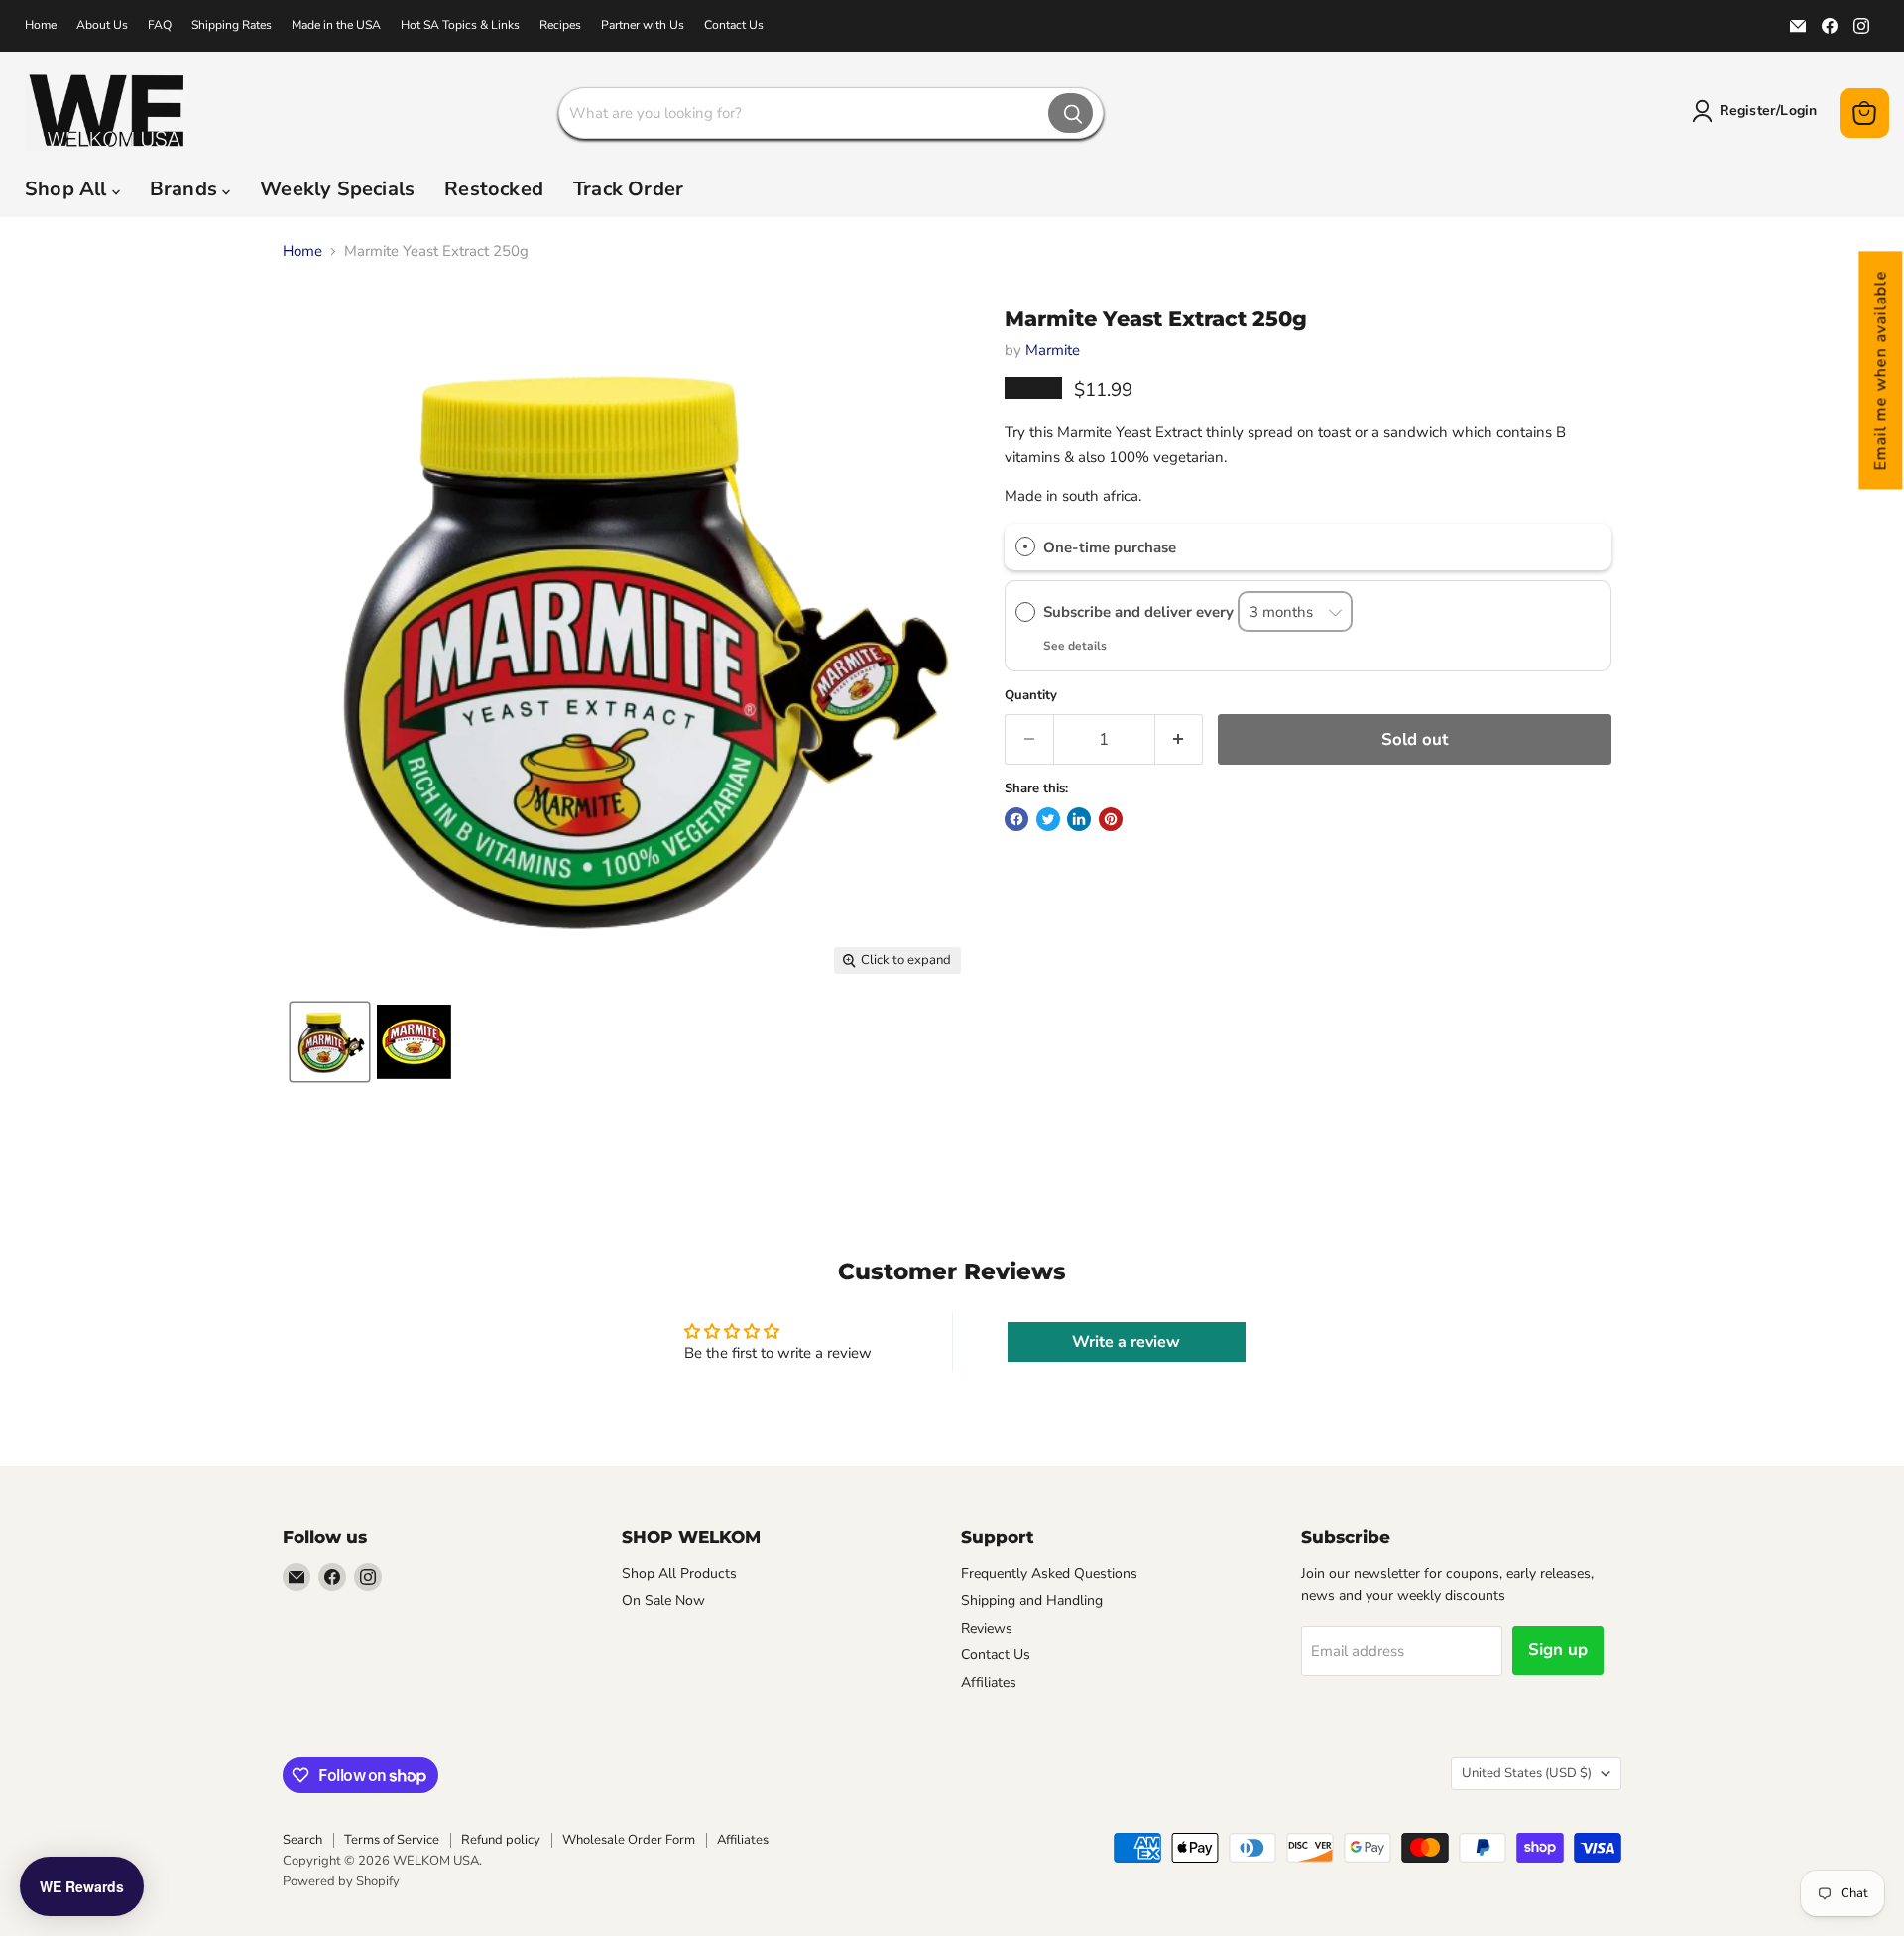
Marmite (1053, 350)
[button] (1880, 370)
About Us (102, 25)
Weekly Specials (337, 189)
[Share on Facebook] (1016, 819)
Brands (186, 189)
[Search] (1071, 113)
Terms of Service (392, 1840)
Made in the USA (336, 25)
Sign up (1558, 1650)
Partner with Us (643, 25)
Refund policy (501, 1840)
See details (1075, 646)
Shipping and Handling (1032, 1600)
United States (1527, 1773)
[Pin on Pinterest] (1111, 819)
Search (302, 1840)
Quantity (1031, 696)
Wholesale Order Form (629, 1840)
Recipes (560, 25)
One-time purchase (1110, 547)
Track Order (628, 189)
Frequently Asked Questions (1049, 1573)
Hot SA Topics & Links (460, 25)
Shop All (68, 189)
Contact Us (734, 25)
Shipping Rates (232, 25)
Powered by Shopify (341, 1881)
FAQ (160, 25)
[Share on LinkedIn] (1079, 819)
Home (41, 25)
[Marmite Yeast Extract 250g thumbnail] (330, 1042)
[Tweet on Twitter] (1048, 819)
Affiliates (989, 1683)
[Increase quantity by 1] (1180, 739)
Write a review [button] (1126, 1342)
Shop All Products (679, 1573)
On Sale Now (663, 1600)
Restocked (494, 189)
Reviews (987, 1628)
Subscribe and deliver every (1140, 612)
